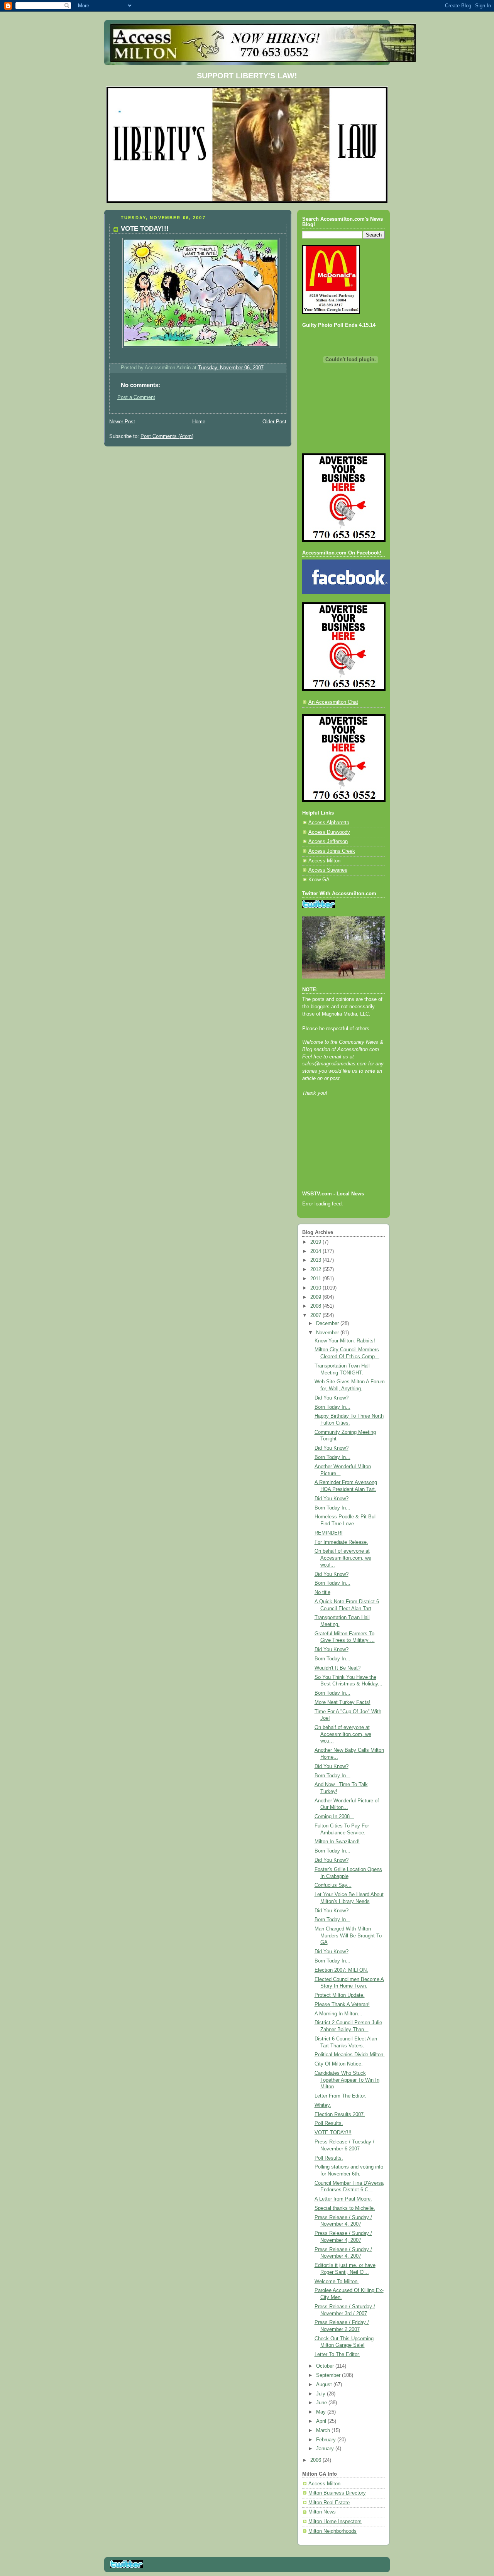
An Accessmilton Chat (333, 702)
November (328, 1333)
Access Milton (324, 861)
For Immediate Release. (341, 1542)
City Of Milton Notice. (339, 2064)
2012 (316, 1269)
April (322, 2421)
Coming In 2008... (334, 1817)
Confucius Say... (333, 1885)
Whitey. (323, 2105)
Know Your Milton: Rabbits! (345, 1341)
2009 (316, 1297)
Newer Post (122, 422)
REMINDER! (329, 1533)
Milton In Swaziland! (337, 1842)
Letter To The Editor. (337, 2355)
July (321, 2394)
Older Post (274, 422)
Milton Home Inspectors (335, 2522)
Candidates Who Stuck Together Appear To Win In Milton (347, 2080)
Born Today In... (332, 1407)
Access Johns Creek (332, 851)
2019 (316, 1242)
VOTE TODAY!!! (333, 2133)
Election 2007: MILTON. (341, 1970)
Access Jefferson (328, 842)
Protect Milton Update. (340, 1995)
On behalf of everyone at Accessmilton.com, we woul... (343, 1558)
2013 (316, 1260)
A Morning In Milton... (338, 2014)
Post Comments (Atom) (167, 436)
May (322, 2412)
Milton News (322, 2512)
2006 (316, 2460)
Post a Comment (136, 397)
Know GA (319, 880)
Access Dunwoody (329, 832)
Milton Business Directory (337, 2493)
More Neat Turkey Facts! (343, 1702)
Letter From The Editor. (340, 2096)
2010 (316, 1288)
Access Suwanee (328, 870)
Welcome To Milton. (337, 2282)
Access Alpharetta (329, 823)
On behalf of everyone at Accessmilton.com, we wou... (343, 1734)
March (324, 2431)
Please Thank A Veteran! (342, 2005)
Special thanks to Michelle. (345, 2208)
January (326, 2449)
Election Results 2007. (340, 2115)
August (325, 2385)
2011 (316, 1279)
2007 (316, 1315)
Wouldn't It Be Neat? (338, 1668)
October (326, 2366)
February (327, 2440)
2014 (316, 1251)
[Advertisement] (337, 1154)
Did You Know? (332, 1398)
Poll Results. (329, 2123)
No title (322, 1592)
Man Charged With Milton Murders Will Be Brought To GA (348, 1936)
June (322, 2403)
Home (199, 422)
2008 (316, 1306)
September (329, 2375)
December (328, 1323)
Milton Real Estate (329, 2503)
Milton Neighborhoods (332, 2531)
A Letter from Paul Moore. (343, 2199)
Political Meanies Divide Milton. (350, 2055)
